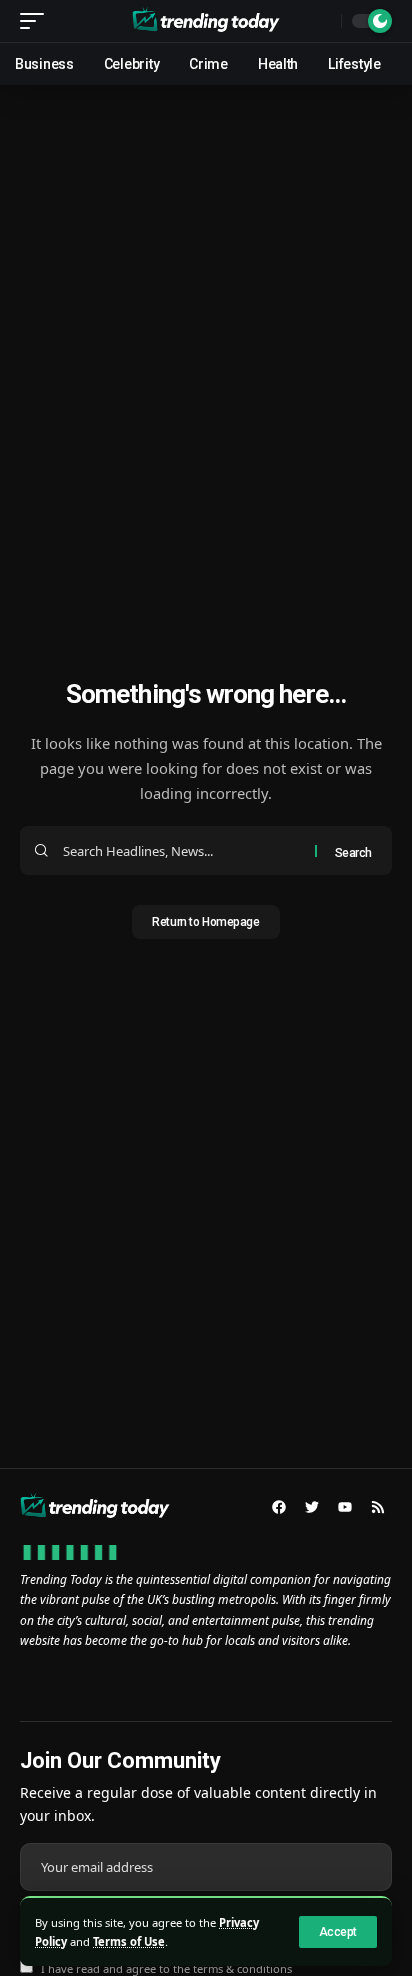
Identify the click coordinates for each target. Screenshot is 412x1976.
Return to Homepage (205, 922)
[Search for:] (181, 850)
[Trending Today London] (206, 21)
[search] (321, 21)
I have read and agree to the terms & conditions (166, 1968)
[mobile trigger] (37, 21)
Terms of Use (129, 1941)
